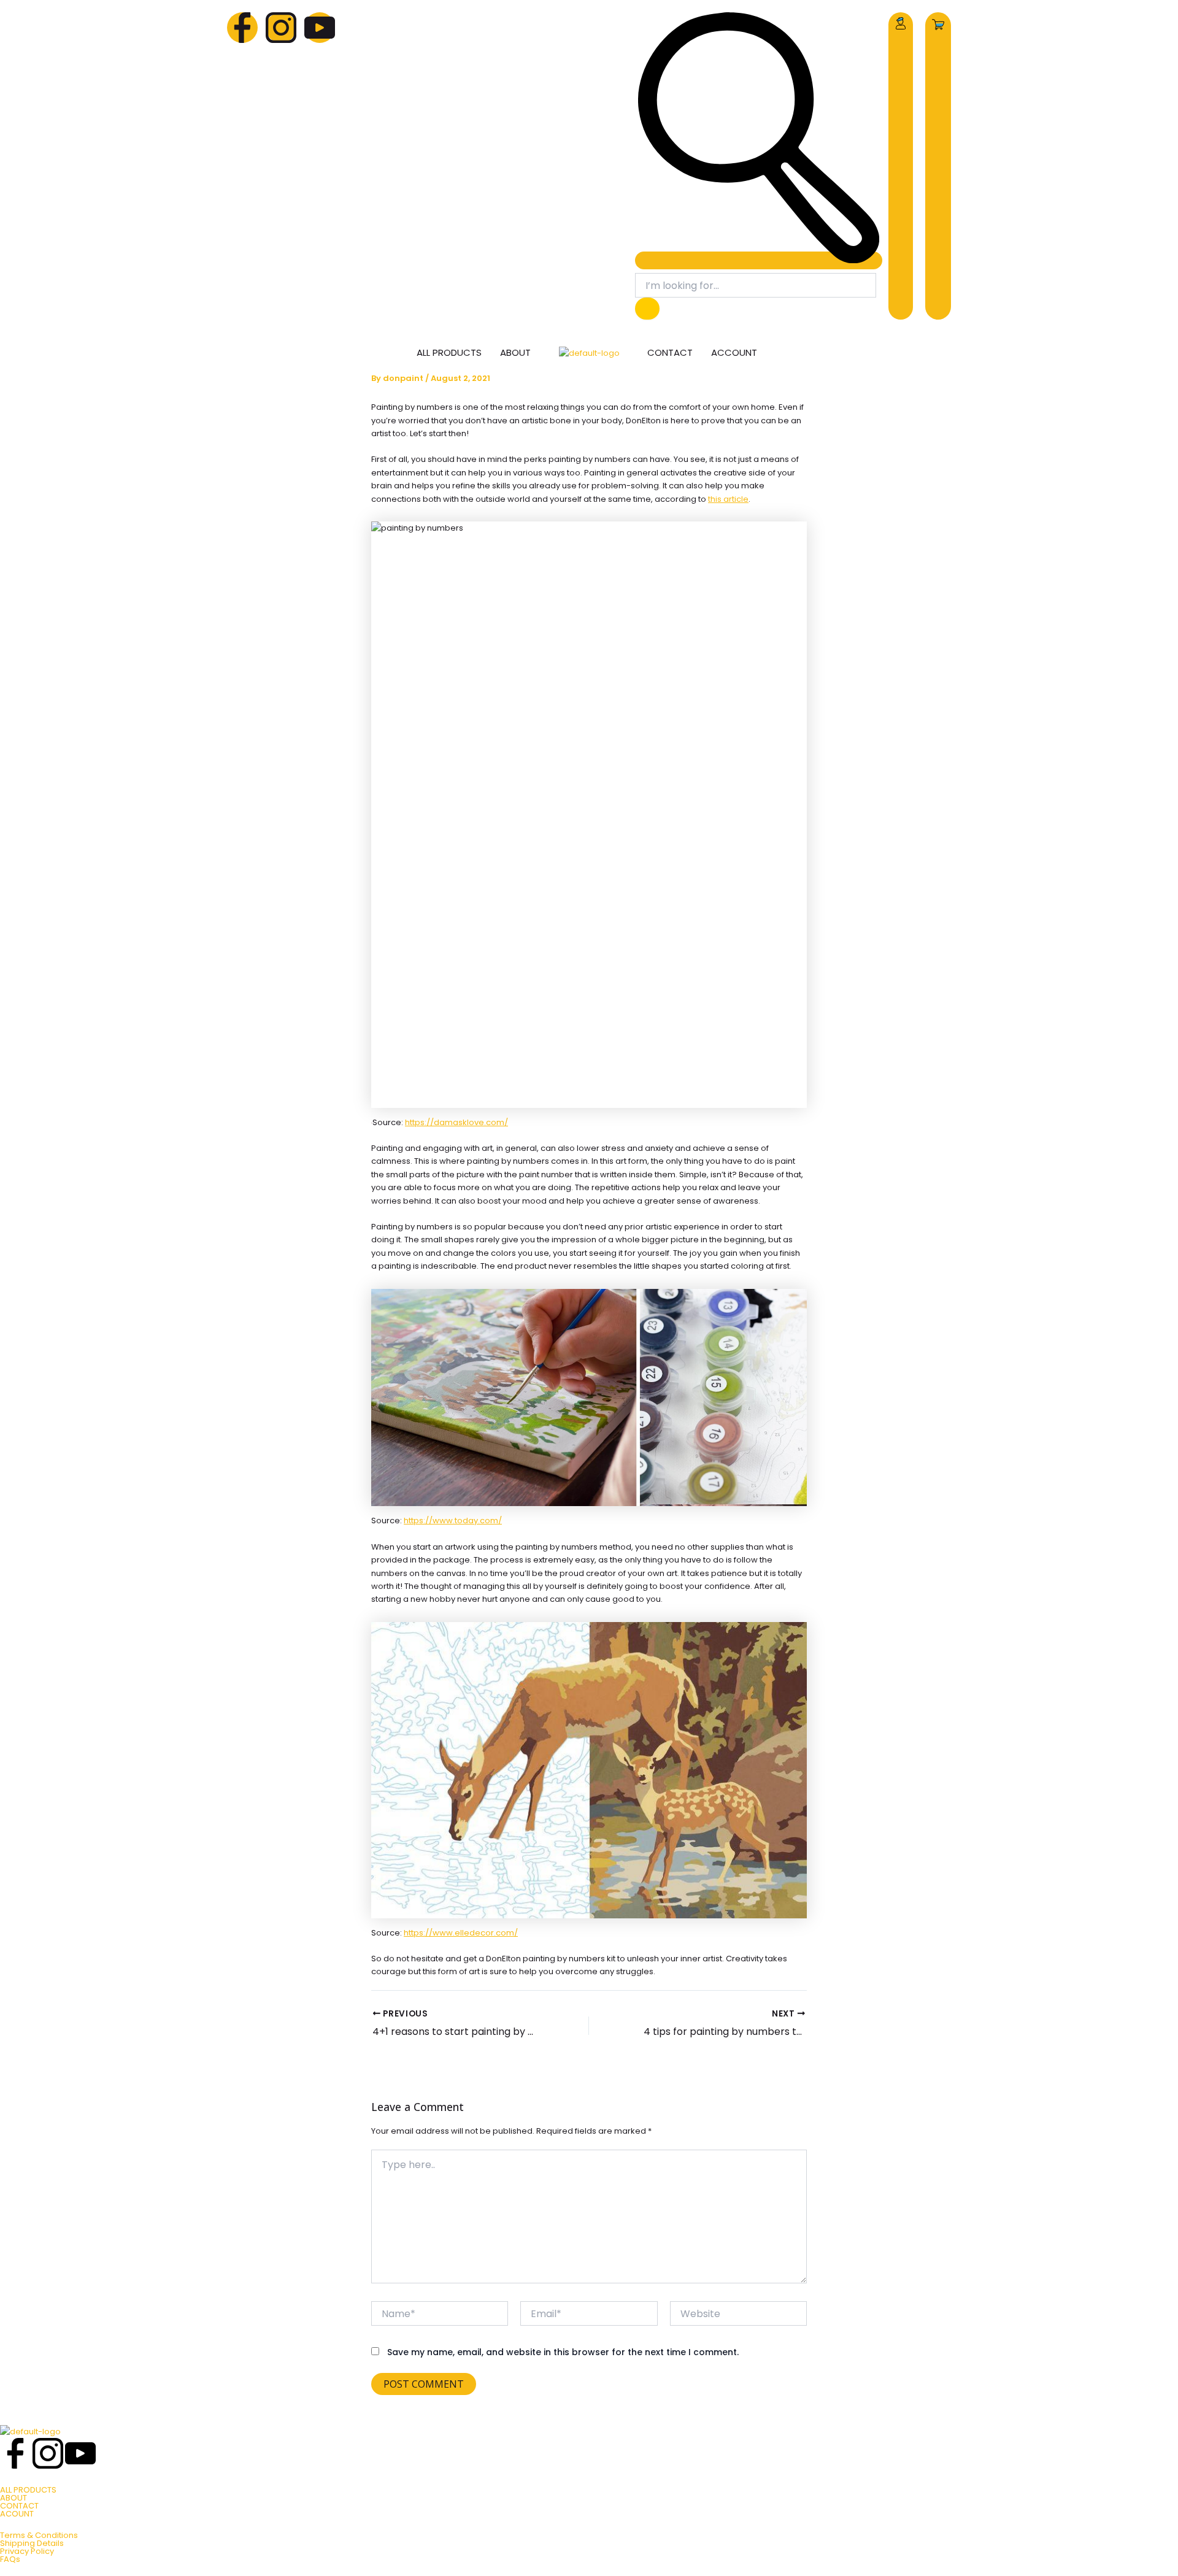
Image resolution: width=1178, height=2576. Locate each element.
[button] (759, 260)
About (515, 352)
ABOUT (13, 2498)
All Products (449, 352)
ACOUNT (17, 2514)
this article (728, 499)
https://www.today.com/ (453, 1521)
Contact (670, 352)
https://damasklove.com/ (456, 1122)
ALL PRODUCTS (28, 2490)
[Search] (647, 309)
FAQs (10, 2559)
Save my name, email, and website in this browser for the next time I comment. (563, 2352)
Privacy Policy (27, 2551)
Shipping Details (32, 2543)
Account (734, 352)
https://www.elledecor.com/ (461, 1933)
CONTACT (19, 2506)
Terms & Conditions (39, 2535)
